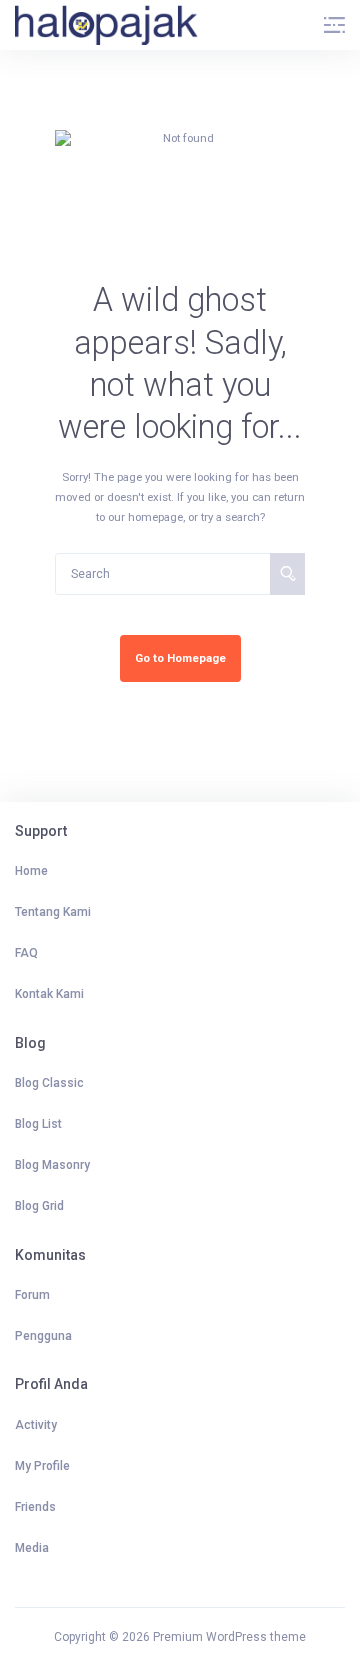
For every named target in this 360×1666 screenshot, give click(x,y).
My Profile (42, 1466)
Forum (32, 1295)
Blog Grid (39, 1206)
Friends (35, 1507)
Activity (36, 1425)
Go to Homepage (180, 658)
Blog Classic (49, 1083)
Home (31, 871)
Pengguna (43, 1336)
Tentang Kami (53, 912)
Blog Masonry (52, 1165)
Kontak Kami (49, 994)
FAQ (26, 953)
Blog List (38, 1124)
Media (32, 1548)
